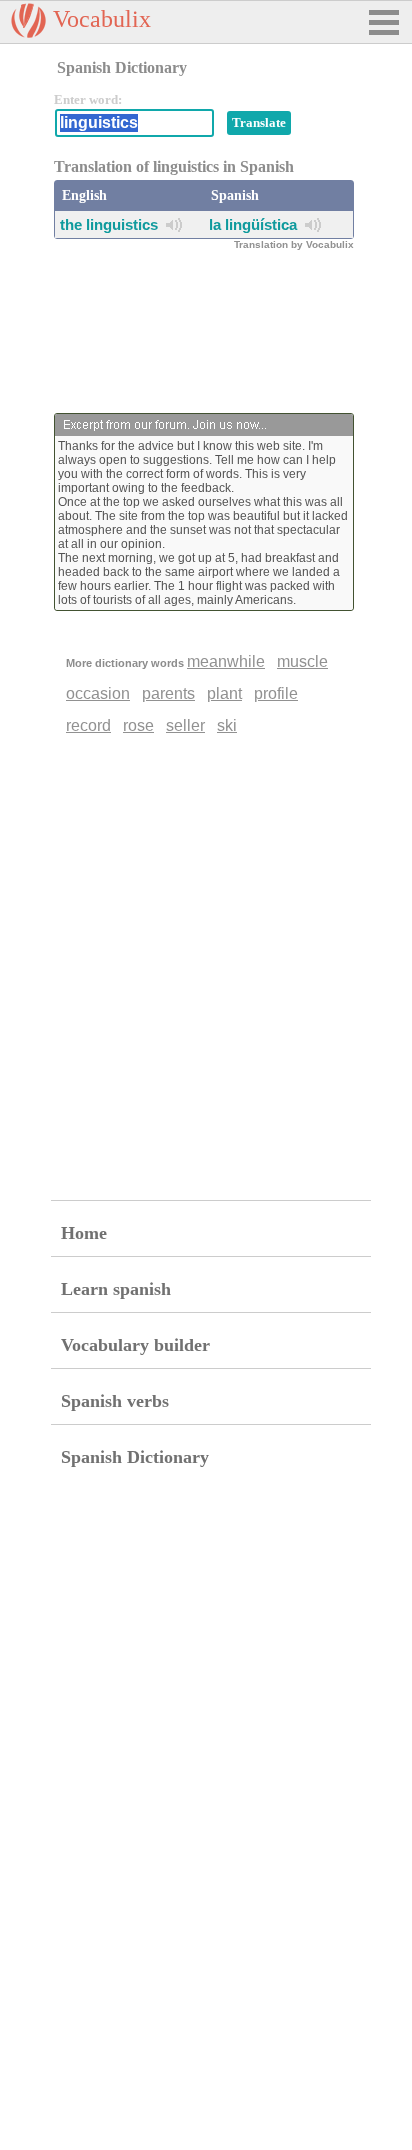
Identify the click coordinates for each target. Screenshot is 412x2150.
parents (168, 693)
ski (227, 725)
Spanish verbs (115, 1401)
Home (84, 1233)
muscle (302, 661)
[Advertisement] (214, 328)
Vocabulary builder (135, 1345)
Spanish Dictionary (135, 1457)
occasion (98, 693)
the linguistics (109, 224)
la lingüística (253, 224)
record (88, 725)
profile (276, 693)
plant (224, 693)
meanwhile (226, 661)
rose (138, 725)
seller (185, 725)
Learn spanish (116, 1289)
